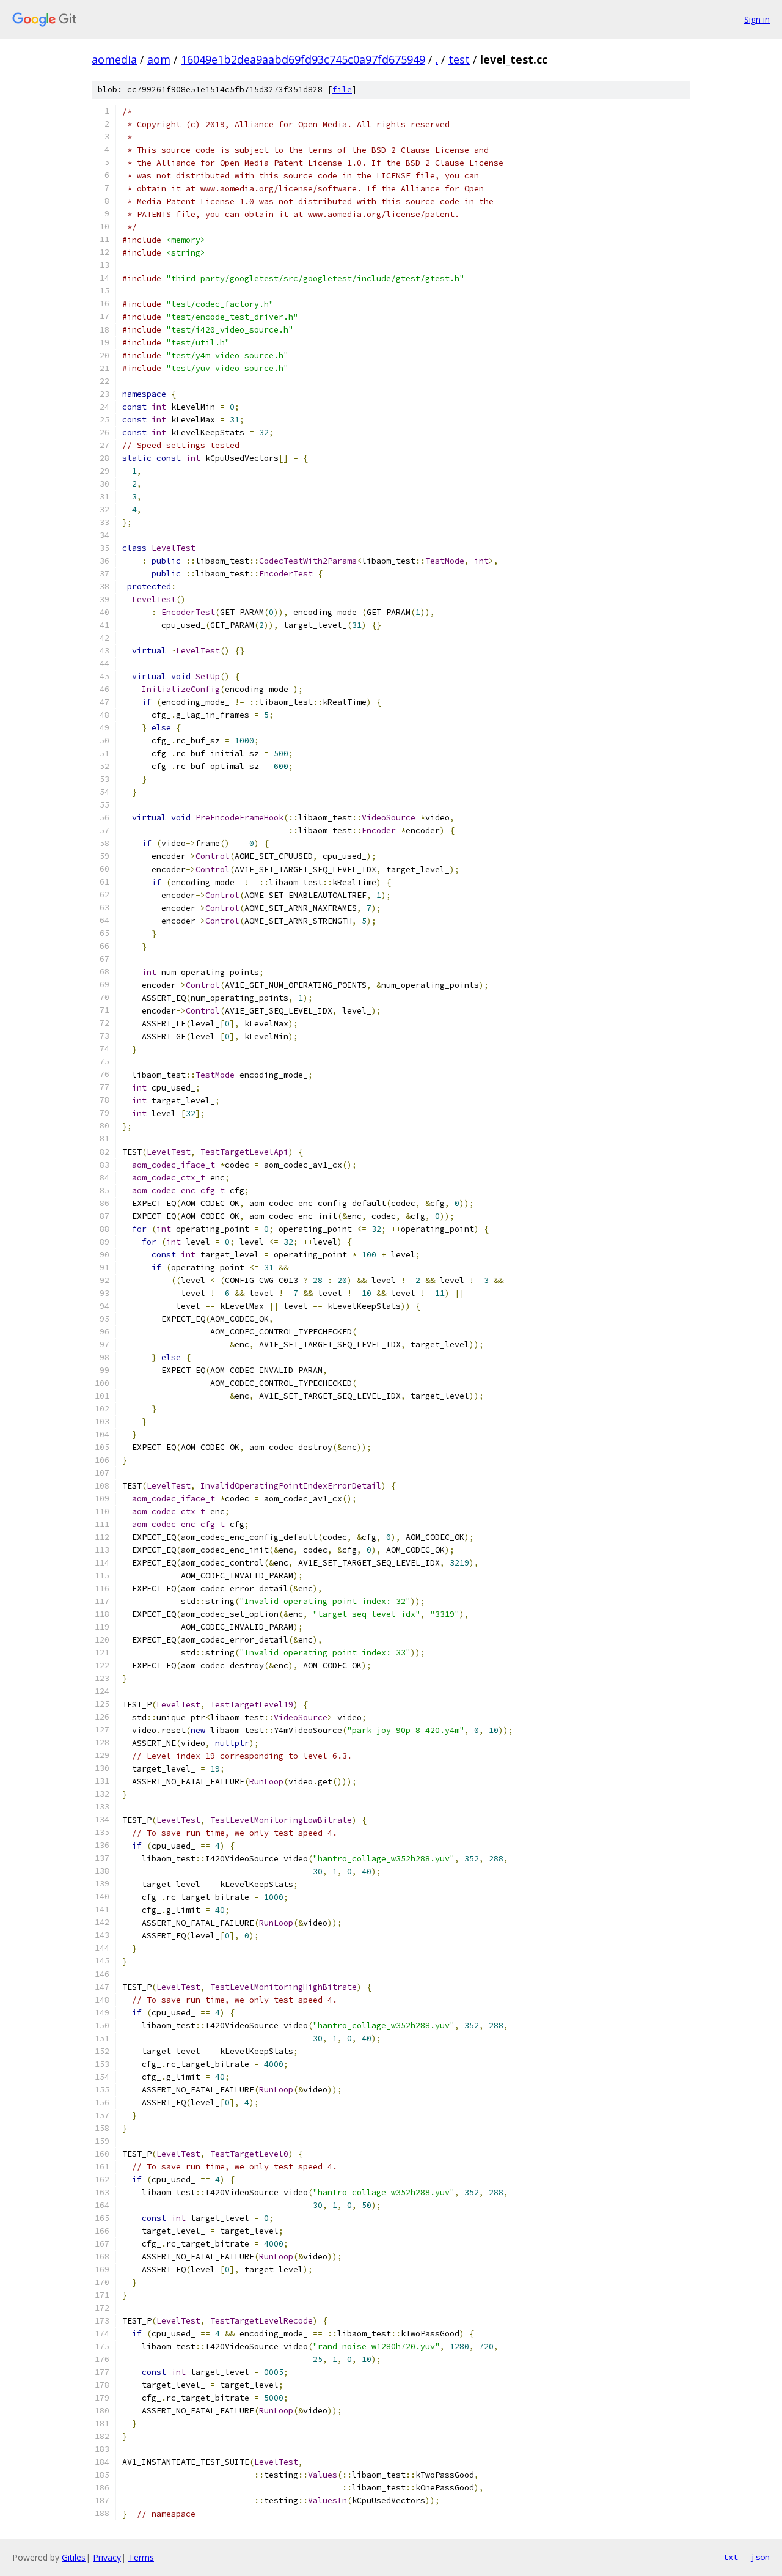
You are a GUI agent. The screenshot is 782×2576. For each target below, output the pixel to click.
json (760, 2557)
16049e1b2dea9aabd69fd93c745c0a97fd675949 (303, 59)
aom (159, 59)
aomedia (114, 59)
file (342, 90)
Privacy (107, 2557)
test (459, 59)
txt (731, 2557)
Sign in (757, 19)
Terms (141, 2557)
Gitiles (74, 2557)
